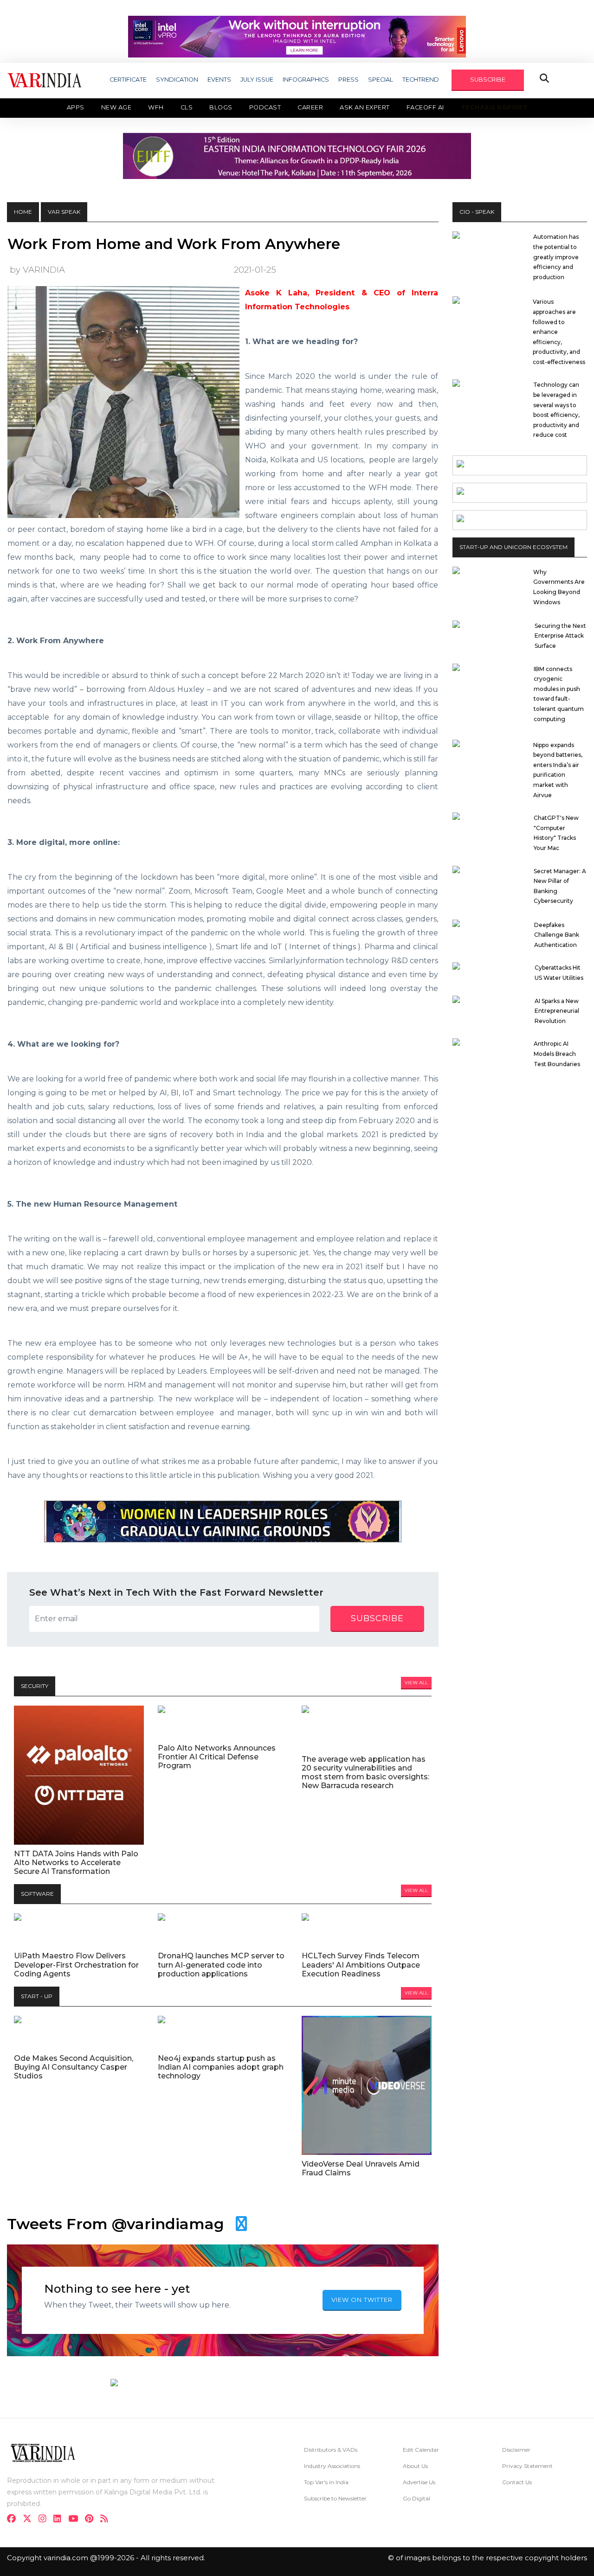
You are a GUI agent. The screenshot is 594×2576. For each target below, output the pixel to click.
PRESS (349, 80)
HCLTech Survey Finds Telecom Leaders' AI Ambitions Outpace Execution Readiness (361, 1965)
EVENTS (219, 80)
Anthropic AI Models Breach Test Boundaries (557, 1054)
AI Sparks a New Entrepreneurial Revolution (557, 1011)
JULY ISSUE (257, 80)
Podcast (265, 107)
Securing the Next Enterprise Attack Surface (560, 636)
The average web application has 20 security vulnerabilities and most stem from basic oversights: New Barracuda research (365, 1773)
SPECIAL (381, 80)
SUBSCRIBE (488, 80)
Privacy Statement (527, 2466)
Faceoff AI (425, 107)
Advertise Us (419, 2482)
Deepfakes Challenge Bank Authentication (557, 935)
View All (416, 1683)
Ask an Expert (365, 107)
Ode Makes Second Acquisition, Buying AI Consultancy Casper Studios (74, 2067)
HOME (23, 212)
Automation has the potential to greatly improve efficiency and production (556, 257)
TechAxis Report (494, 107)
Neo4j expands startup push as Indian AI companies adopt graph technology (221, 2067)
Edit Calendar (421, 2450)
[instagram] (45, 2520)
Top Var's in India (326, 2482)
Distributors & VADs (331, 2450)
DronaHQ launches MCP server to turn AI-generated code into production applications (221, 1965)
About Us (415, 2466)
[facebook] (14, 2520)
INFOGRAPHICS (306, 80)
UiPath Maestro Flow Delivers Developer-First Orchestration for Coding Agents (76, 1965)
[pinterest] (92, 2520)
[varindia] (107, 2520)
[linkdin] (60, 2520)
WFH (156, 107)
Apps (76, 107)
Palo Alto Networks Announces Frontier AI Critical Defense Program (217, 1757)
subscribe (377, 1618)
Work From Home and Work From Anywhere (174, 244)
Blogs (221, 107)
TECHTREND (421, 80)
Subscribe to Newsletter (335, 2498)
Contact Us (517, 2482)
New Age (116, 107)
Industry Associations (332, 2466)
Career (310, 107)
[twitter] (30, 2520)
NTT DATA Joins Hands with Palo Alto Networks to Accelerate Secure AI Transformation (76, 1863)
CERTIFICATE (128, 80)
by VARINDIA (37, 270)
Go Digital (416, 2498)
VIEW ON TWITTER (362, 2300)
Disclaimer (516, 2450)
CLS (187, 107)
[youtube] (76, 2520)
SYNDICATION (177, 80)
